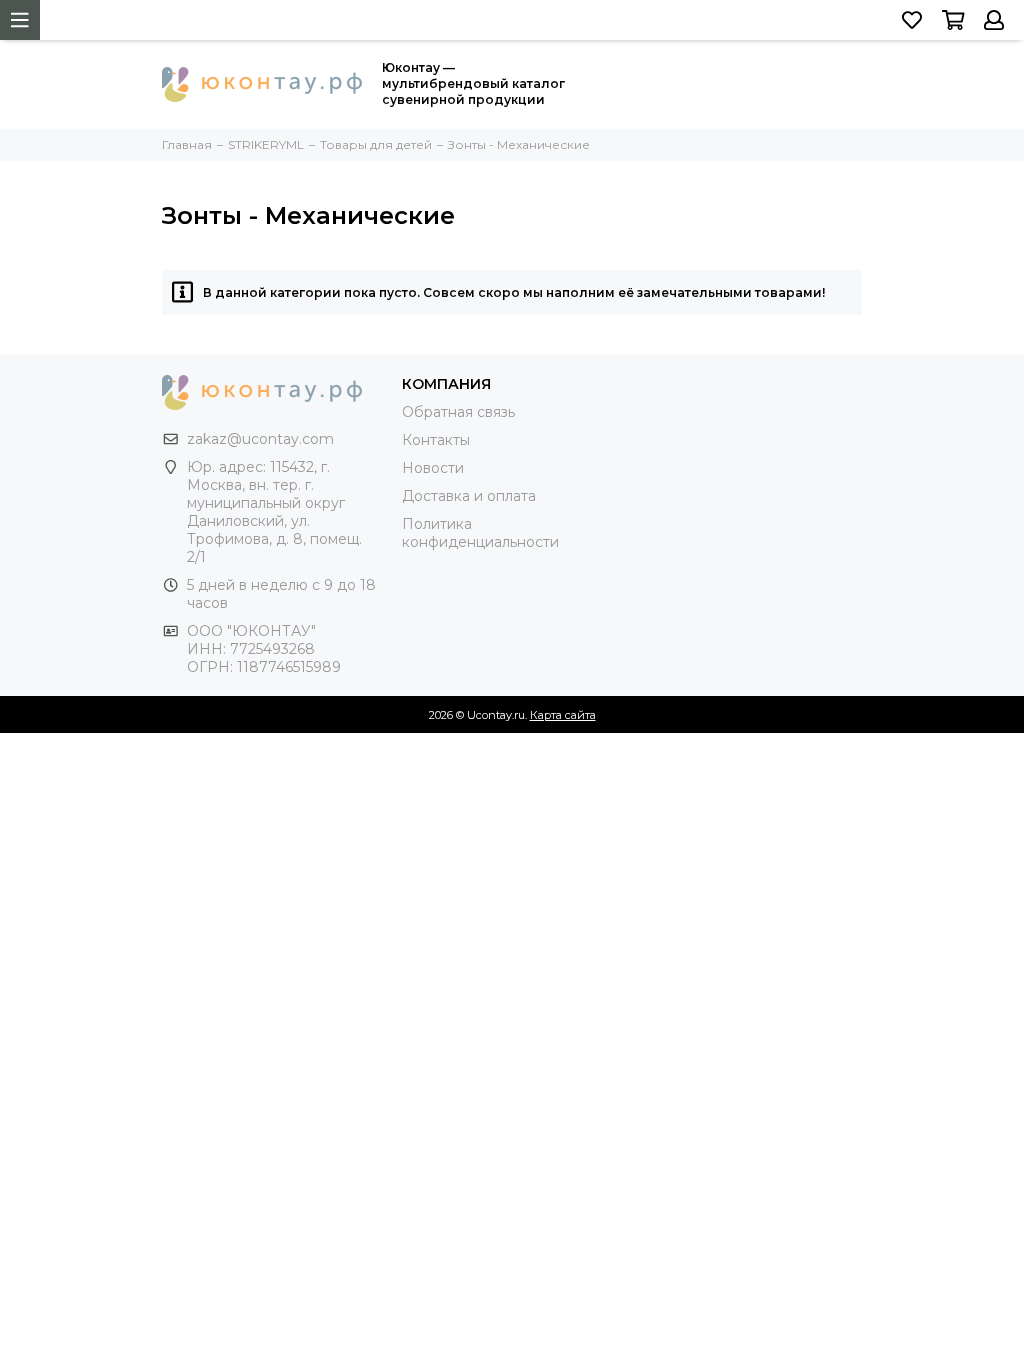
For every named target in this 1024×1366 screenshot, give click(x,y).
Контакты (436, 440)
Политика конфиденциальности (480, 533)
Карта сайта (563, 715)
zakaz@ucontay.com (260, 439)
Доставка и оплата (469, 496)
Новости (433, 468)
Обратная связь (458, 412)
